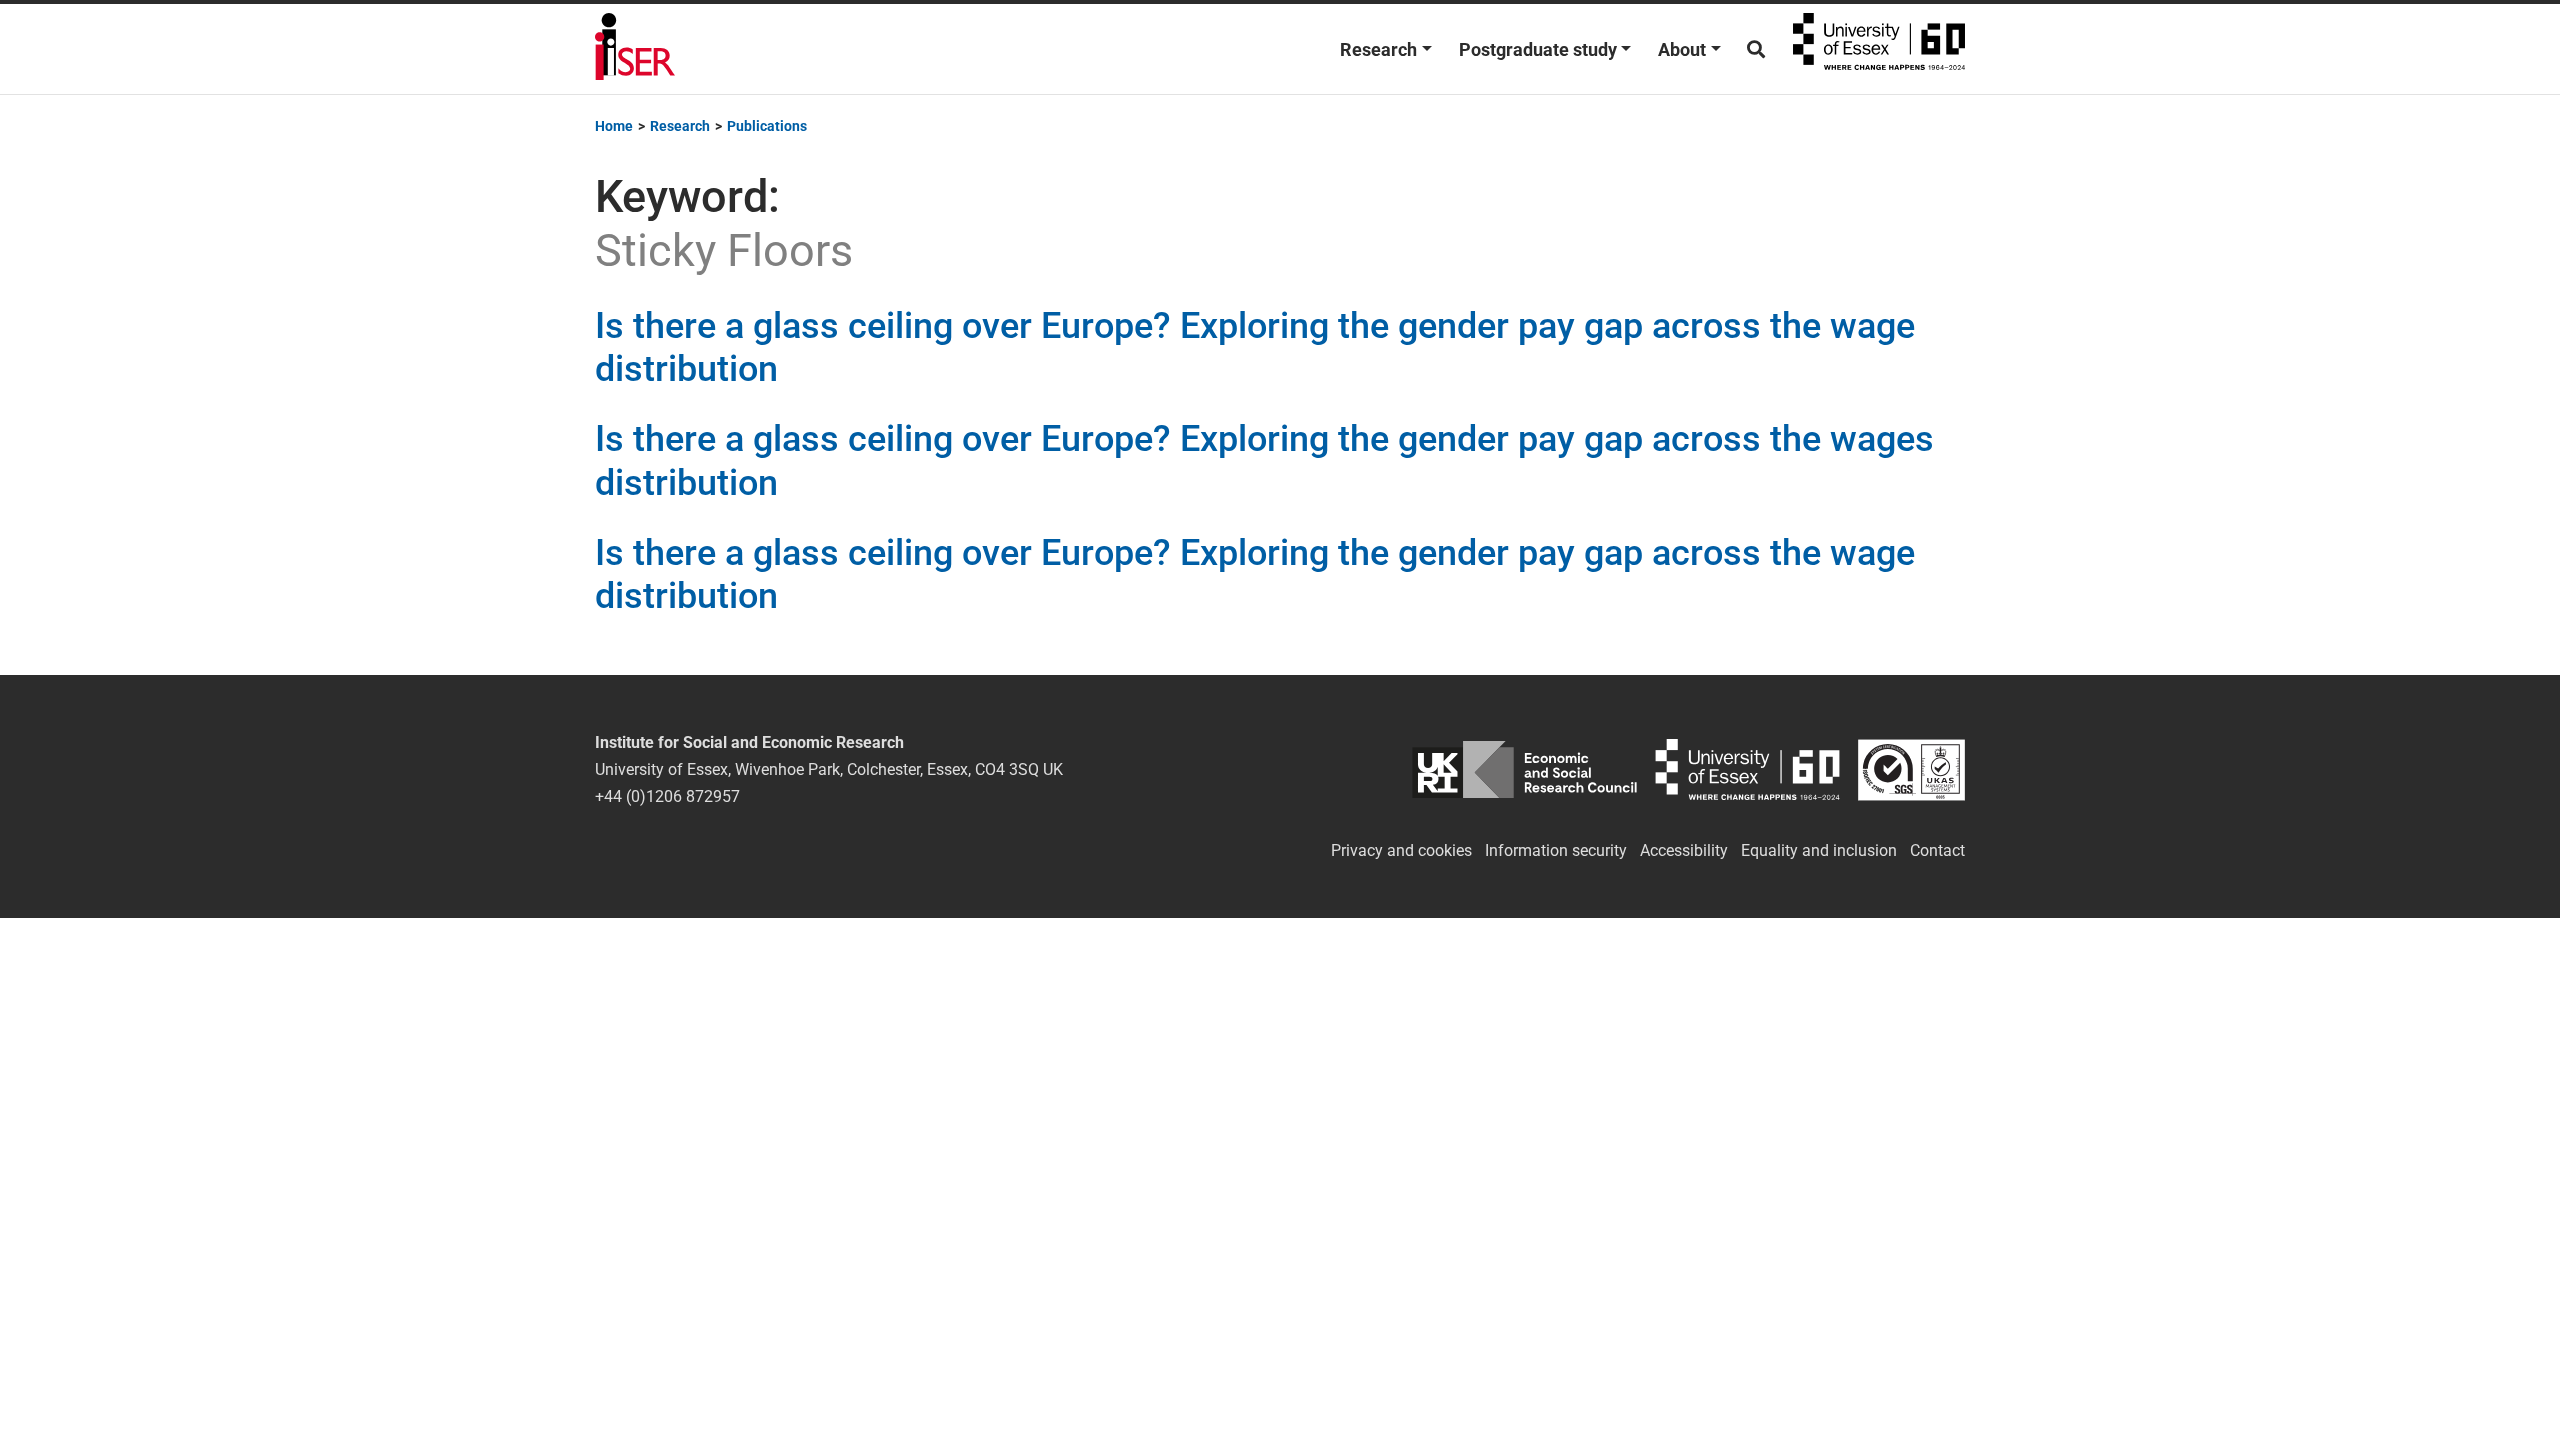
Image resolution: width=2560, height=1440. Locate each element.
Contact (1937, 850)
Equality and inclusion (1819, 850)
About (1682, 49)
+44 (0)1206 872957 (667, 796)
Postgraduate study (1538, 49)
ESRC (1524, 769)
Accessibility (1684, 850)
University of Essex (1879, 49)
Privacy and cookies (1401, 850)
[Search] (1756, 49)
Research (1378, 49)
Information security (1556, 850)
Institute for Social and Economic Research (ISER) (635, 49)
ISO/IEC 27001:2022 (1911, 769)
